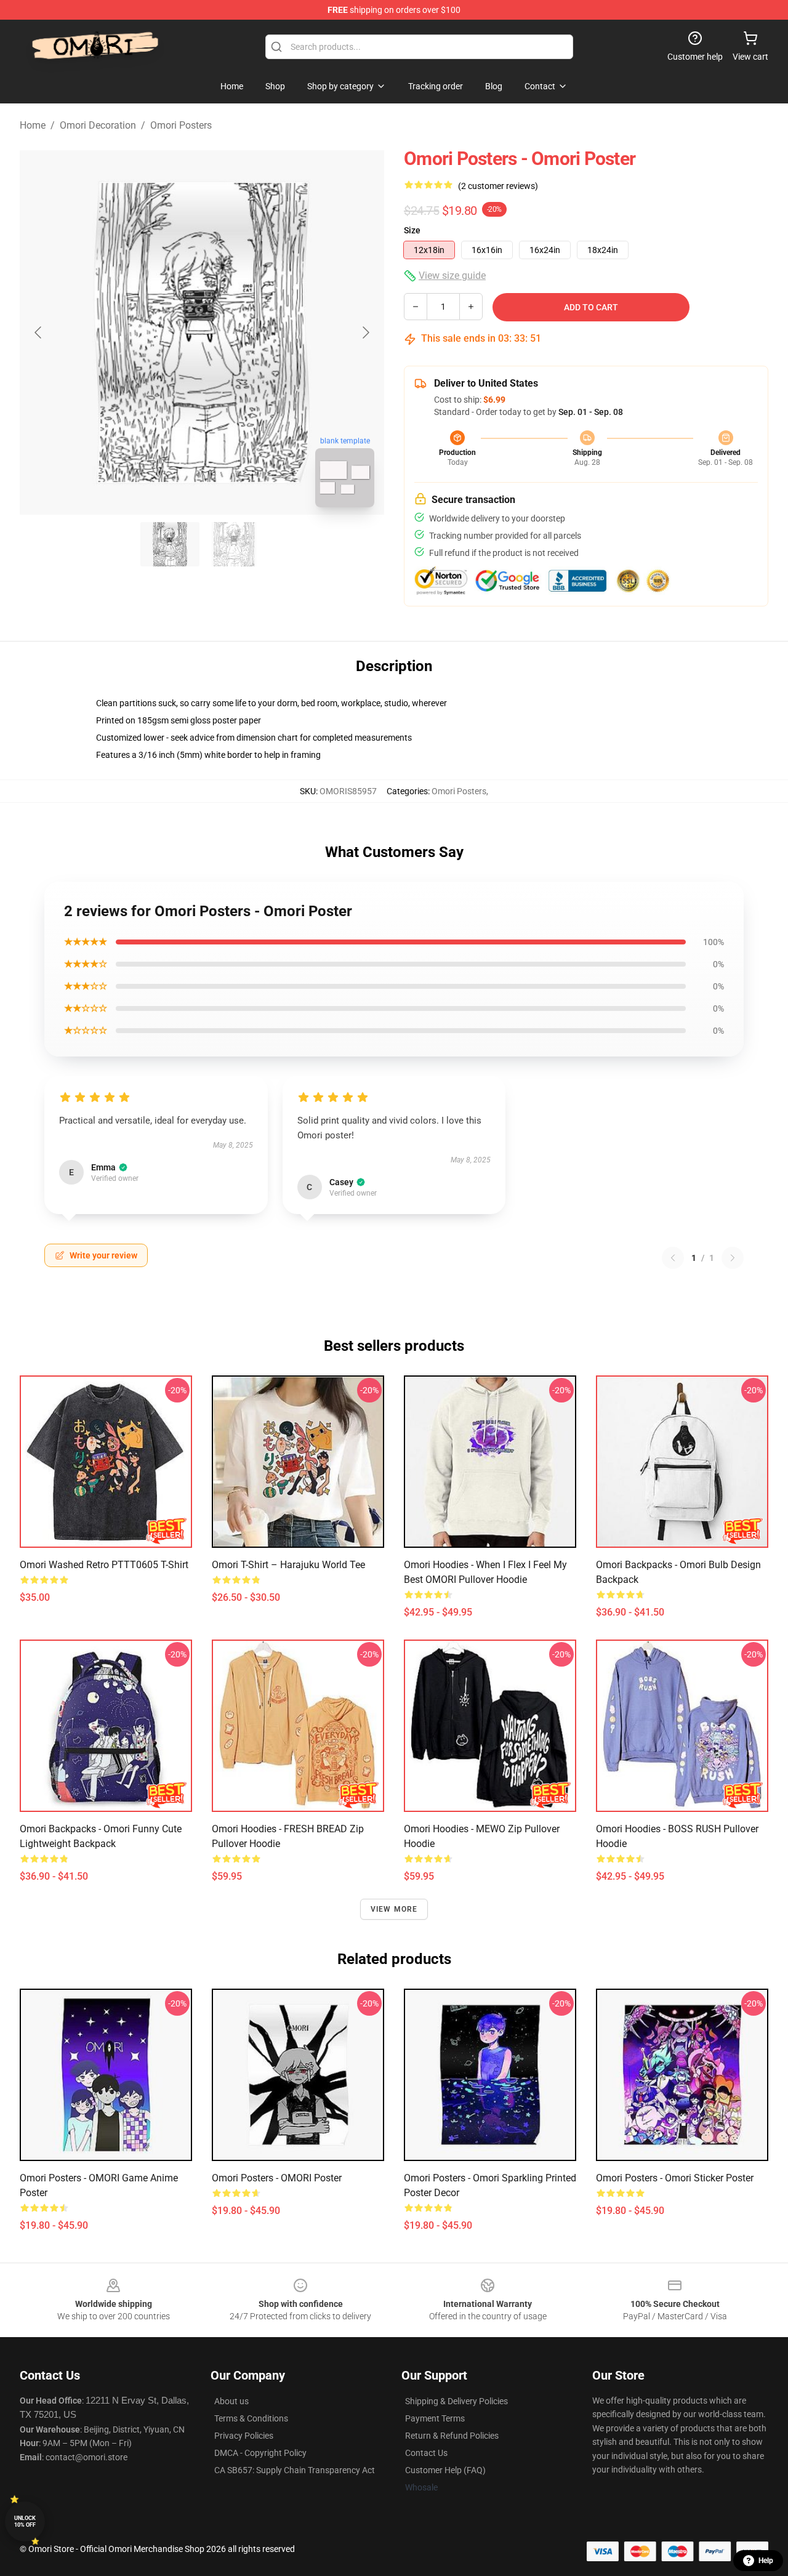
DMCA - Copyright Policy (260, 2453)
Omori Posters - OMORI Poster (277, 2178)
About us (231, 2401)
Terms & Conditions (251, 2418)
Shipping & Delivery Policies (456, 2401)
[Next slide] (365, 332)
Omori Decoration (98, 125)
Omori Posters (181, 125)
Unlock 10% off (25, 2522)
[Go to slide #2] (234, 544)
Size (412, 230)
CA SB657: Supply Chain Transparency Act (295, 2470)
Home (33, 125)
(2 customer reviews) (498, 186)
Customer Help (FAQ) (445, 2470)
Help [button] (766, 2561)
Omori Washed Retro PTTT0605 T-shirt (104, 1565)
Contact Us (426, 2453)
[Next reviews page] (733, 1258)
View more (394, 1909)
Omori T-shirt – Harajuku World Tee (288, 1565)
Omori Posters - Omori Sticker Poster (675, 2178)
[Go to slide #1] (170, 544)
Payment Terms (435, 2418)
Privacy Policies (244, 2436)
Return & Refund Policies (452, 2436)
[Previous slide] (39, 332)
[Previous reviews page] (673, 1258)
